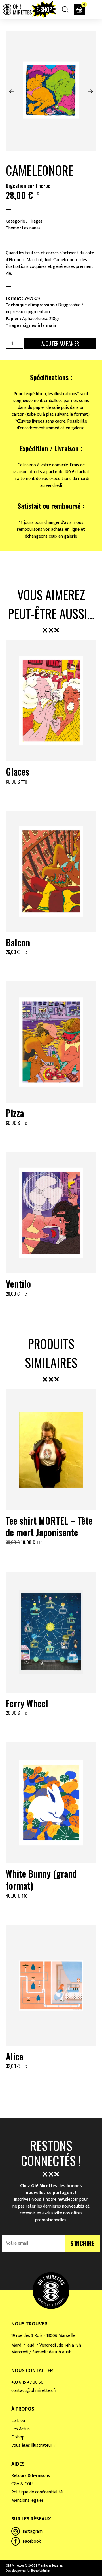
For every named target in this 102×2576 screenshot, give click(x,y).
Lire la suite (51, 1727)
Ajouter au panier (60, 343)
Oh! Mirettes (17, 9)
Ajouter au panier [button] (51, 795)
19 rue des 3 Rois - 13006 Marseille (43, 2336)
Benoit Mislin (41, 2571)
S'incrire (82, 2243)
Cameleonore (40, 170)
